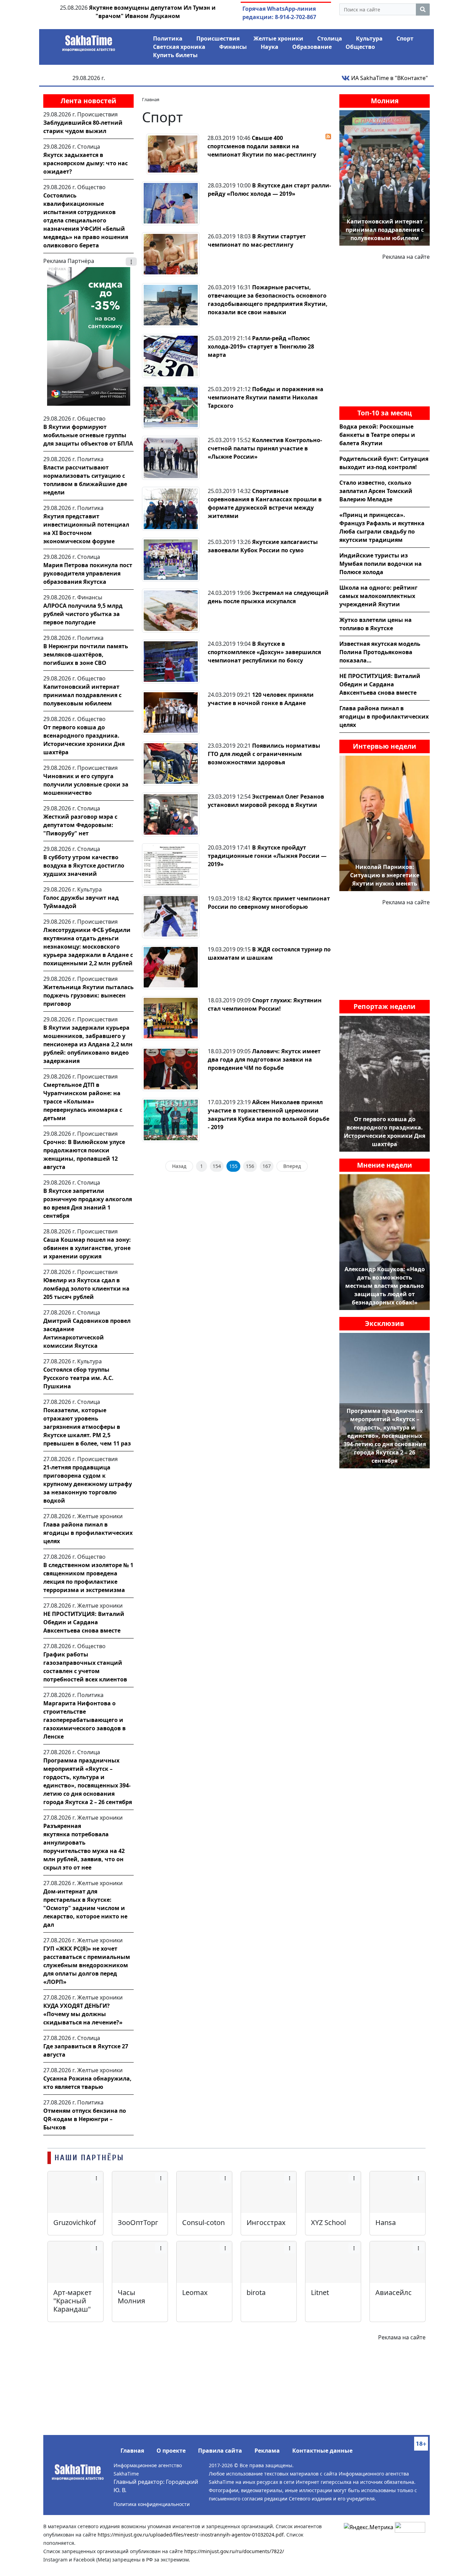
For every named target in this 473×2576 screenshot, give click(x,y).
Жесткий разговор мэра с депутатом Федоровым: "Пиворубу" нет (80, 825)
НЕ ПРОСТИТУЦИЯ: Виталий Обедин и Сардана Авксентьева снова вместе (84, 1622)
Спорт (405, 38)
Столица (330, 38)
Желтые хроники (278, 38)
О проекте (171, 2451)
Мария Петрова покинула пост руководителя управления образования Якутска (88, 573)
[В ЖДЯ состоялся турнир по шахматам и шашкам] (171, 967)
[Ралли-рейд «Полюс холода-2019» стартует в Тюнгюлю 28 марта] (171, 355)
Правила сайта (220, 2451)
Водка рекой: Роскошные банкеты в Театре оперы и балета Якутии (377, 435)
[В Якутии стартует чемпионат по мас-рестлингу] (171, 254)
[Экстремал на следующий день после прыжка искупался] (171, 610)
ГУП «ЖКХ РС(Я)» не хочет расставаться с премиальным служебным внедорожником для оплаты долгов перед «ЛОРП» (87, 1965)
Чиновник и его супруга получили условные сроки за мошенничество (86, 784)
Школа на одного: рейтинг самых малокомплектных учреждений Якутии (378, 596)
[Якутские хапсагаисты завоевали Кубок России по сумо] (171, 559)
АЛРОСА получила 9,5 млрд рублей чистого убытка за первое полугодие (83, 614)
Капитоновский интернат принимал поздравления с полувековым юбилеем (82, 695)
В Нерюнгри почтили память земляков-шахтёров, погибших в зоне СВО (86, 654)
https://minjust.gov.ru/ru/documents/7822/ (234, 2551)
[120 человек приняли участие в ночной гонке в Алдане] (171, 712)
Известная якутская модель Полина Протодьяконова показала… (380, 652)
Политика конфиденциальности (152, 2504)
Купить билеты (175, 55)
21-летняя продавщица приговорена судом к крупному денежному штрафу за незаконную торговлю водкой (88, 1484)
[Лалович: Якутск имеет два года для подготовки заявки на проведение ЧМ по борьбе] (171, 1069)
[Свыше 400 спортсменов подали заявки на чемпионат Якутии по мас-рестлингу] (173, 153)
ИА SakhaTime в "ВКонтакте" (389, 78)
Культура (369, 38)
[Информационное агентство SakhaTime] (89, 41)
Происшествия (218, 38)
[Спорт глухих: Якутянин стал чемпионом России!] (171, 1018)
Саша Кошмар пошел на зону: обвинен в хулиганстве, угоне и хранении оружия (87, 1248)
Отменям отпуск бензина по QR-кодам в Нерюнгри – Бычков (85, 2119)
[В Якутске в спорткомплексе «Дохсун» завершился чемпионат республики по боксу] (171, 661)
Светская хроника (179, 47)
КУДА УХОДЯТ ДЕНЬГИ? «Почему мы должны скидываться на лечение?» (83, 2014)
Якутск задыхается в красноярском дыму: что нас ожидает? (86, 163)
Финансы (233, 47)
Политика (168, 38)
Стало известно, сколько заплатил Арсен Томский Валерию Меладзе (376, 491)
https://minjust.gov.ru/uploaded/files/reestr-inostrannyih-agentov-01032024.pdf (191, 2535)
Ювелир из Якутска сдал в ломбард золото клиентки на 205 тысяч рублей (86, 1289)
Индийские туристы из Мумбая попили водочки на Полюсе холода (381, 564)
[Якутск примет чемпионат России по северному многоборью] (171, 916)
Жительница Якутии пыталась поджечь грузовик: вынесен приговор (88, 995)
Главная (132, 2451)
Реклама (267, 2451)
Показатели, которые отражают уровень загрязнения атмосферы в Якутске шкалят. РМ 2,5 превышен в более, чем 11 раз (87, 1427)
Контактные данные (322, 2451)
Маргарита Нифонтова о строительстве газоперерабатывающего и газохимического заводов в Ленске (84, 1720)
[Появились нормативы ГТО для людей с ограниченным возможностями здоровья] (171, 763)
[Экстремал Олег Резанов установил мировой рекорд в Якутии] (171, 814)
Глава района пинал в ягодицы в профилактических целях (88, 1533)
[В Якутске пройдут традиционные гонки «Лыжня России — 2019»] (171, 865)
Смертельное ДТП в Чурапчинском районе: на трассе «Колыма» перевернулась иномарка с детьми (83, 1101)
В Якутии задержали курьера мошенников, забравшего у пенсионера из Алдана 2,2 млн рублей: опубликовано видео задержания (88, 1044)
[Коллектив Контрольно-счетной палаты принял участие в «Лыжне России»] (171, 457)
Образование (312, 47)
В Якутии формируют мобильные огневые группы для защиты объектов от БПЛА (88, 435)
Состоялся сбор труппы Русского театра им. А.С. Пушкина (78, 1378)
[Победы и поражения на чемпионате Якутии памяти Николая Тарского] (171, 406)
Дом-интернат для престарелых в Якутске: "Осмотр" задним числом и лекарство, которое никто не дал (85, 1908)
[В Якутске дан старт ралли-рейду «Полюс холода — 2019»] (171, 203)
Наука (270, 47)
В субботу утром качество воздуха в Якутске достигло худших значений (84, 865)
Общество (360, 47)
